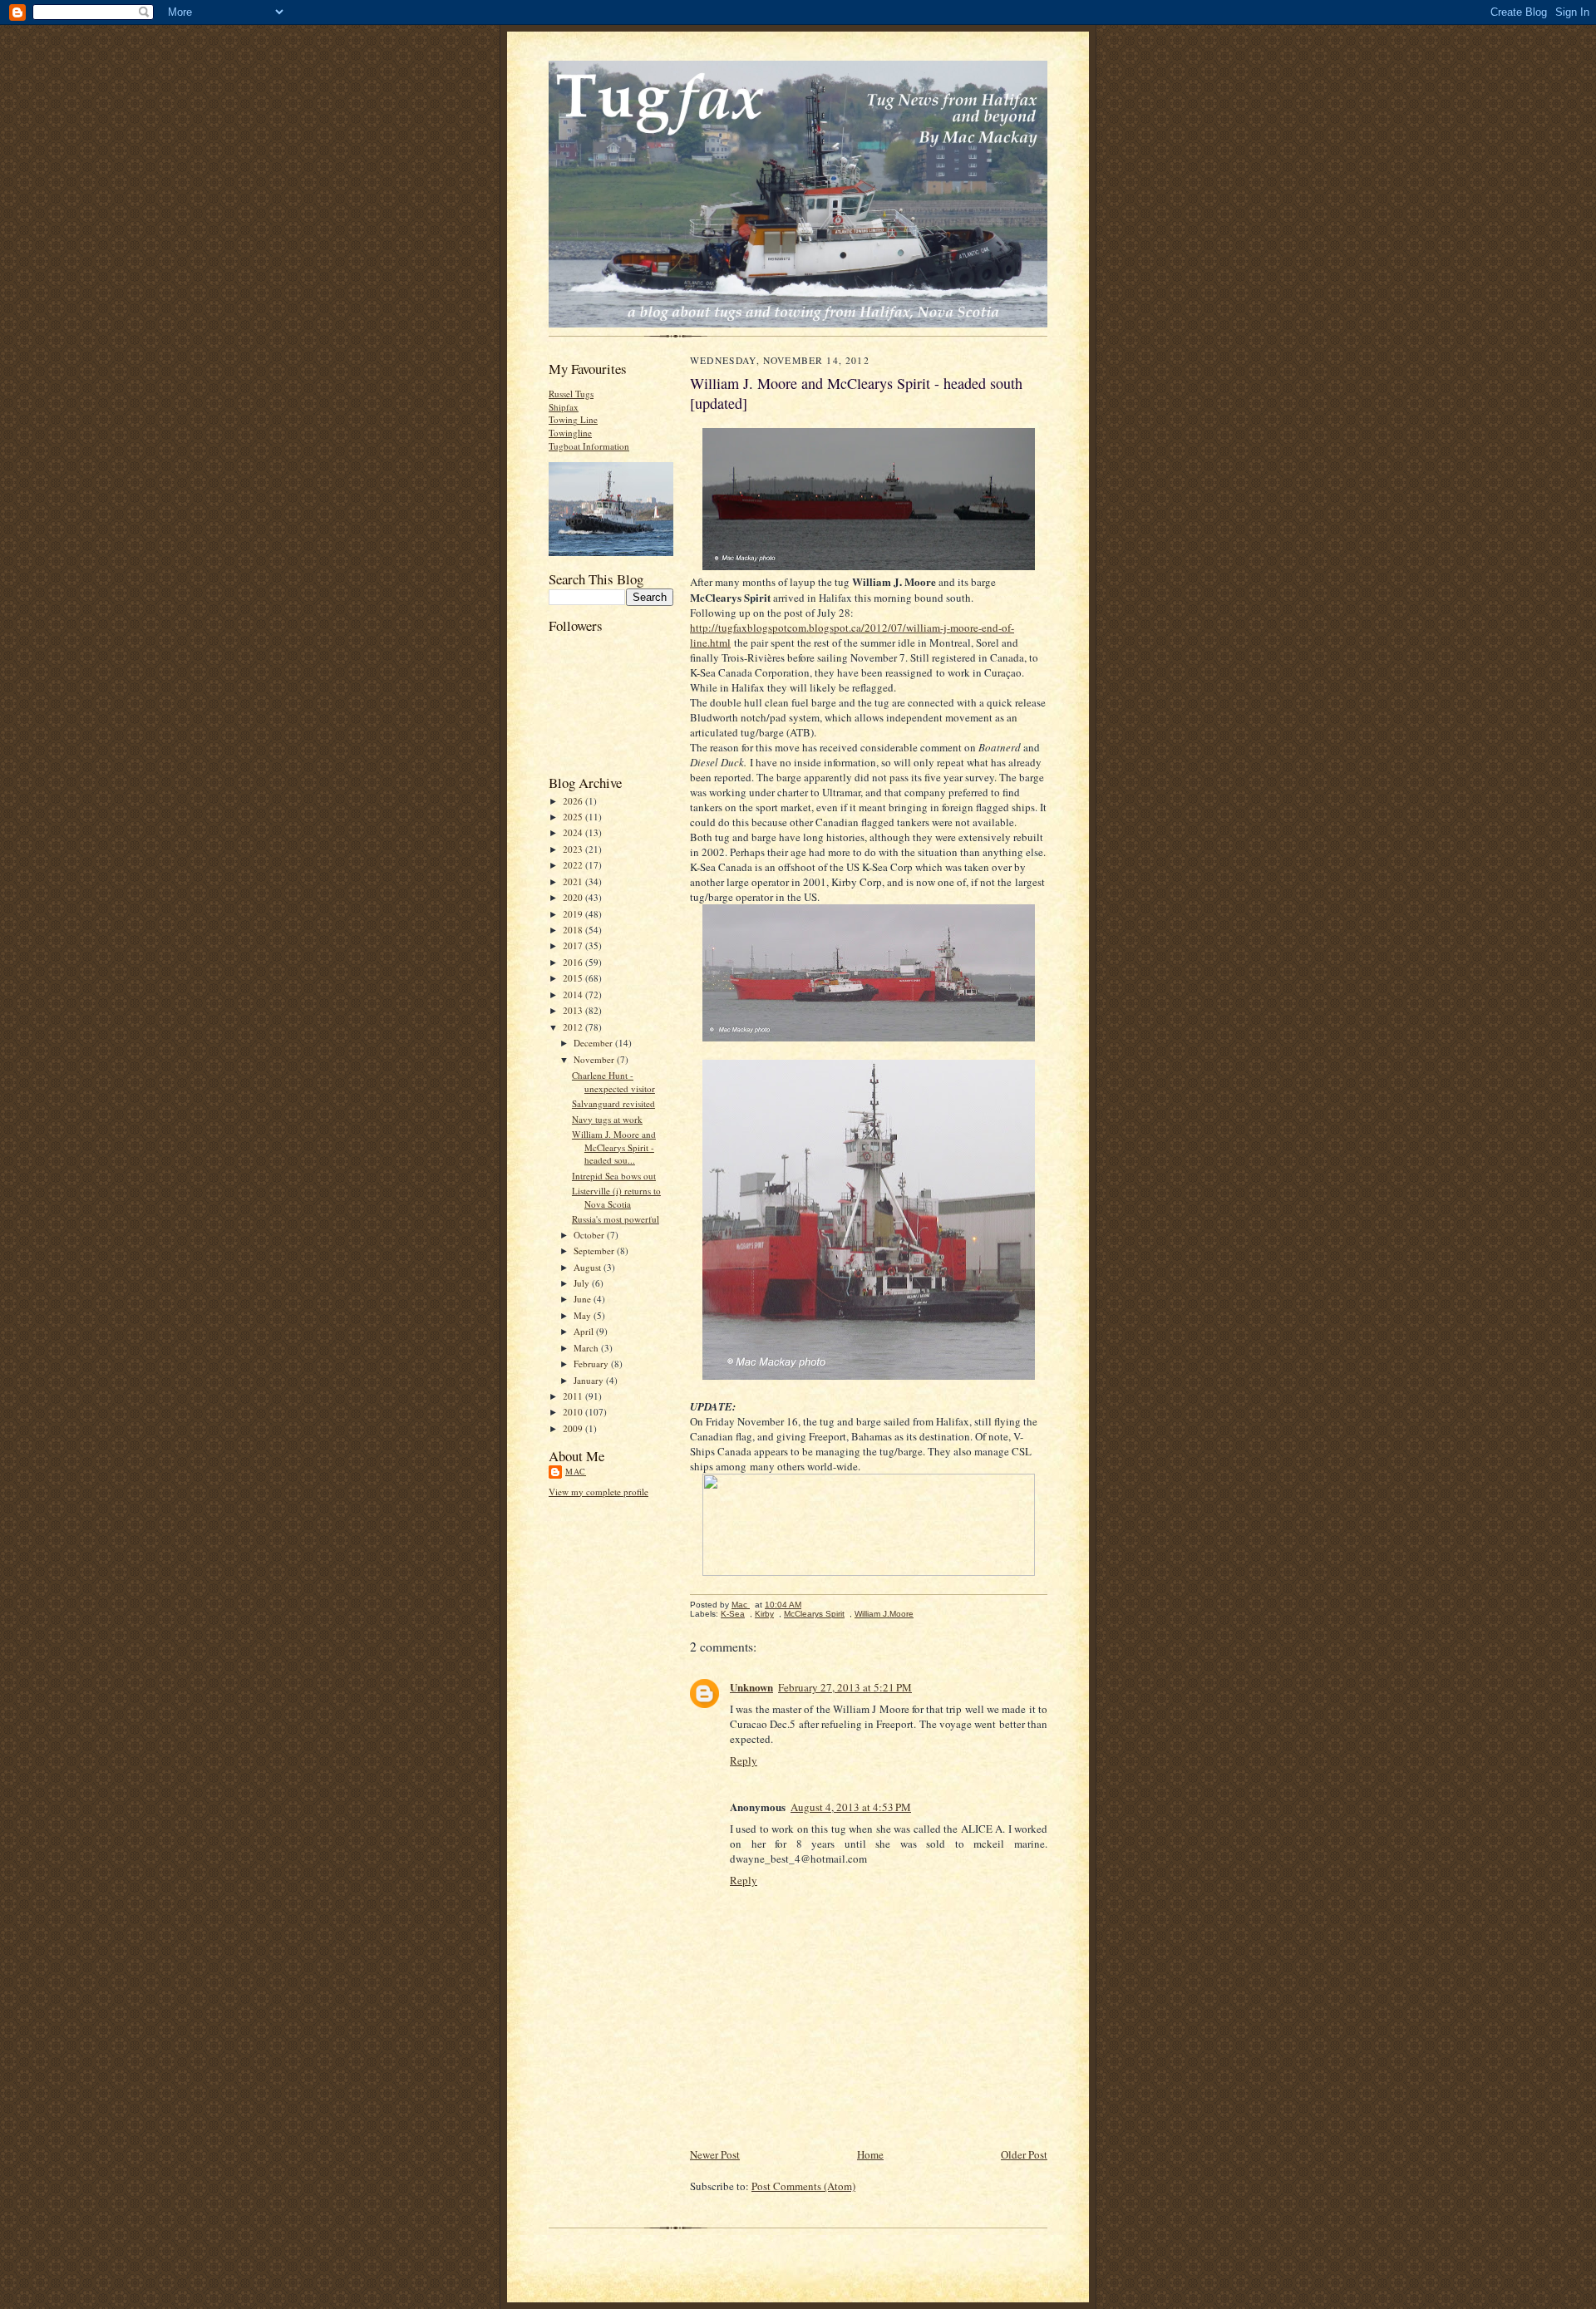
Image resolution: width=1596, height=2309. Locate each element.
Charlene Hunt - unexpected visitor (613, 1082)
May (584, 1315)
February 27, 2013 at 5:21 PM (845, 1687)
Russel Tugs (571, 394)
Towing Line (573, 419)
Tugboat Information (589, 446)
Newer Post (715, 2154)
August (589, 1267)
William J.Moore (884, 1614)
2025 (574, 817)
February (592, 1364)
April (585, 1331)
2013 (574, 1010)
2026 (574, 801)
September (595, 1251)
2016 (574, 962)
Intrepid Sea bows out (614, 1176)
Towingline (570, 433)
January (590, 1380)
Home (870, 2154)
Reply (744, 1760)
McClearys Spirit (814, 1614)
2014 (574, 994)
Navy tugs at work (607, 1119)
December (594, 1043)
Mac (576, 1471)
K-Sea (733, 1614)
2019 (574, 914)
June (584, 1299)
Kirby (764, 1614)
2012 (574, 1027)
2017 (574, 945)
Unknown (751, 1687)
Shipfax (564, 407)
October (590, 1235)
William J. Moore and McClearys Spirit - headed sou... (614, 1147)
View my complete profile (598, 1492)
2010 (574, 1412)
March (587, 1348)
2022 (574, 865)
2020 (574, 897)
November (595, 1059)
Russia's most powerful (616, 1219)
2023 (574, 849)
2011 (574, 1396)
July (583, 1283)
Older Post (1024, 2154)
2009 (574, 1428)
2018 (574, 930)
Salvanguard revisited (613, 1103)
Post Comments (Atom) (803, 2186)
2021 (574, 881)
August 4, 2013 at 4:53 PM (851, 1807)
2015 (574, 978)
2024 (574, 832)
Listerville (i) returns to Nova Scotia (616, 1197)
